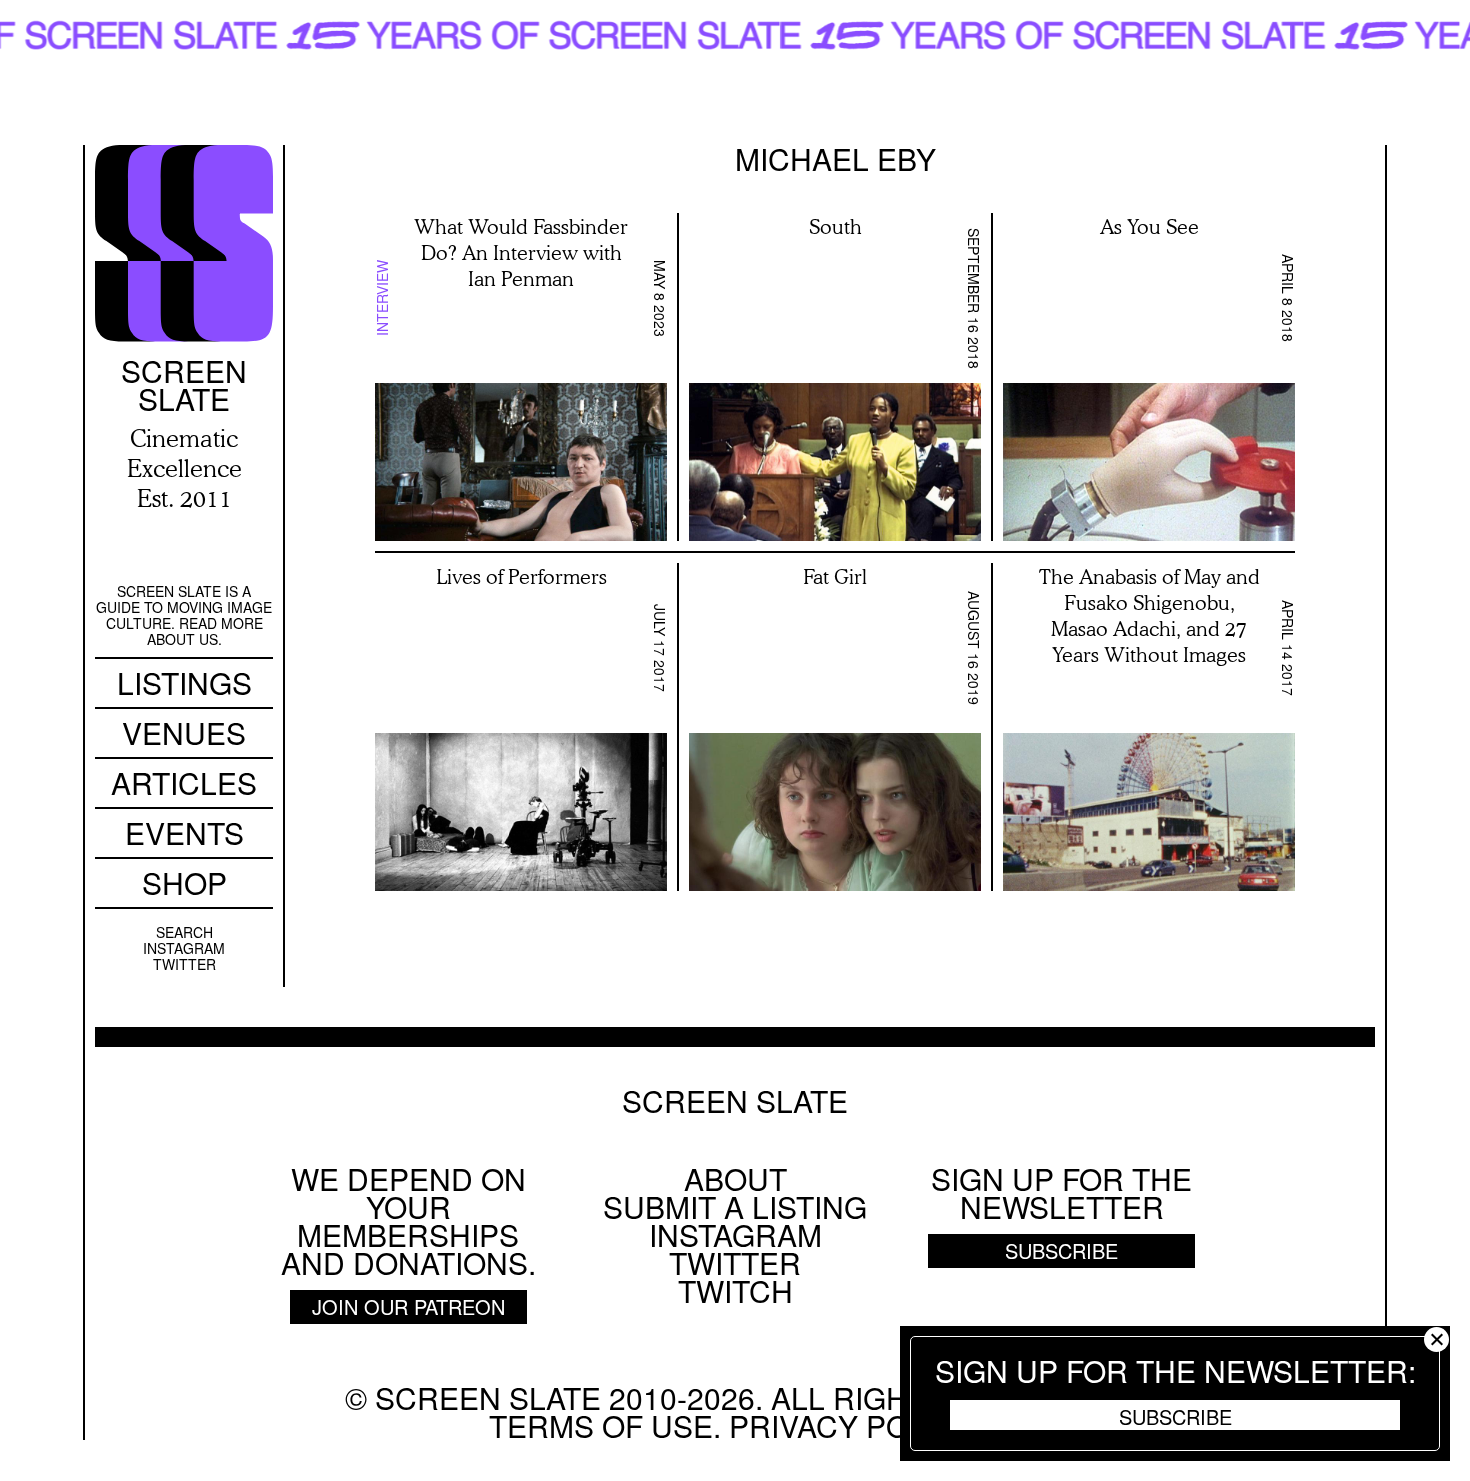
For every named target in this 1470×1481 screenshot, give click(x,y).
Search (184, 932)
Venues (184, 732)
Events (184, 832)
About (735, 1178)
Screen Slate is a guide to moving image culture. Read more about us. (184, 615)
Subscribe (1175, 1416)
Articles (184, 782)
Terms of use (601, 1425)
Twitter (184, 964)
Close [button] (1436, 1339)
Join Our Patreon (408, 1306)
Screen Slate (735, 1101)
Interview (382, 298)
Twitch (735, 1290)
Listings (184, 682)
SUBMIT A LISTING (735, 1206)
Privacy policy (851, 1425)
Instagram (184, 948)
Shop (184, 882)
